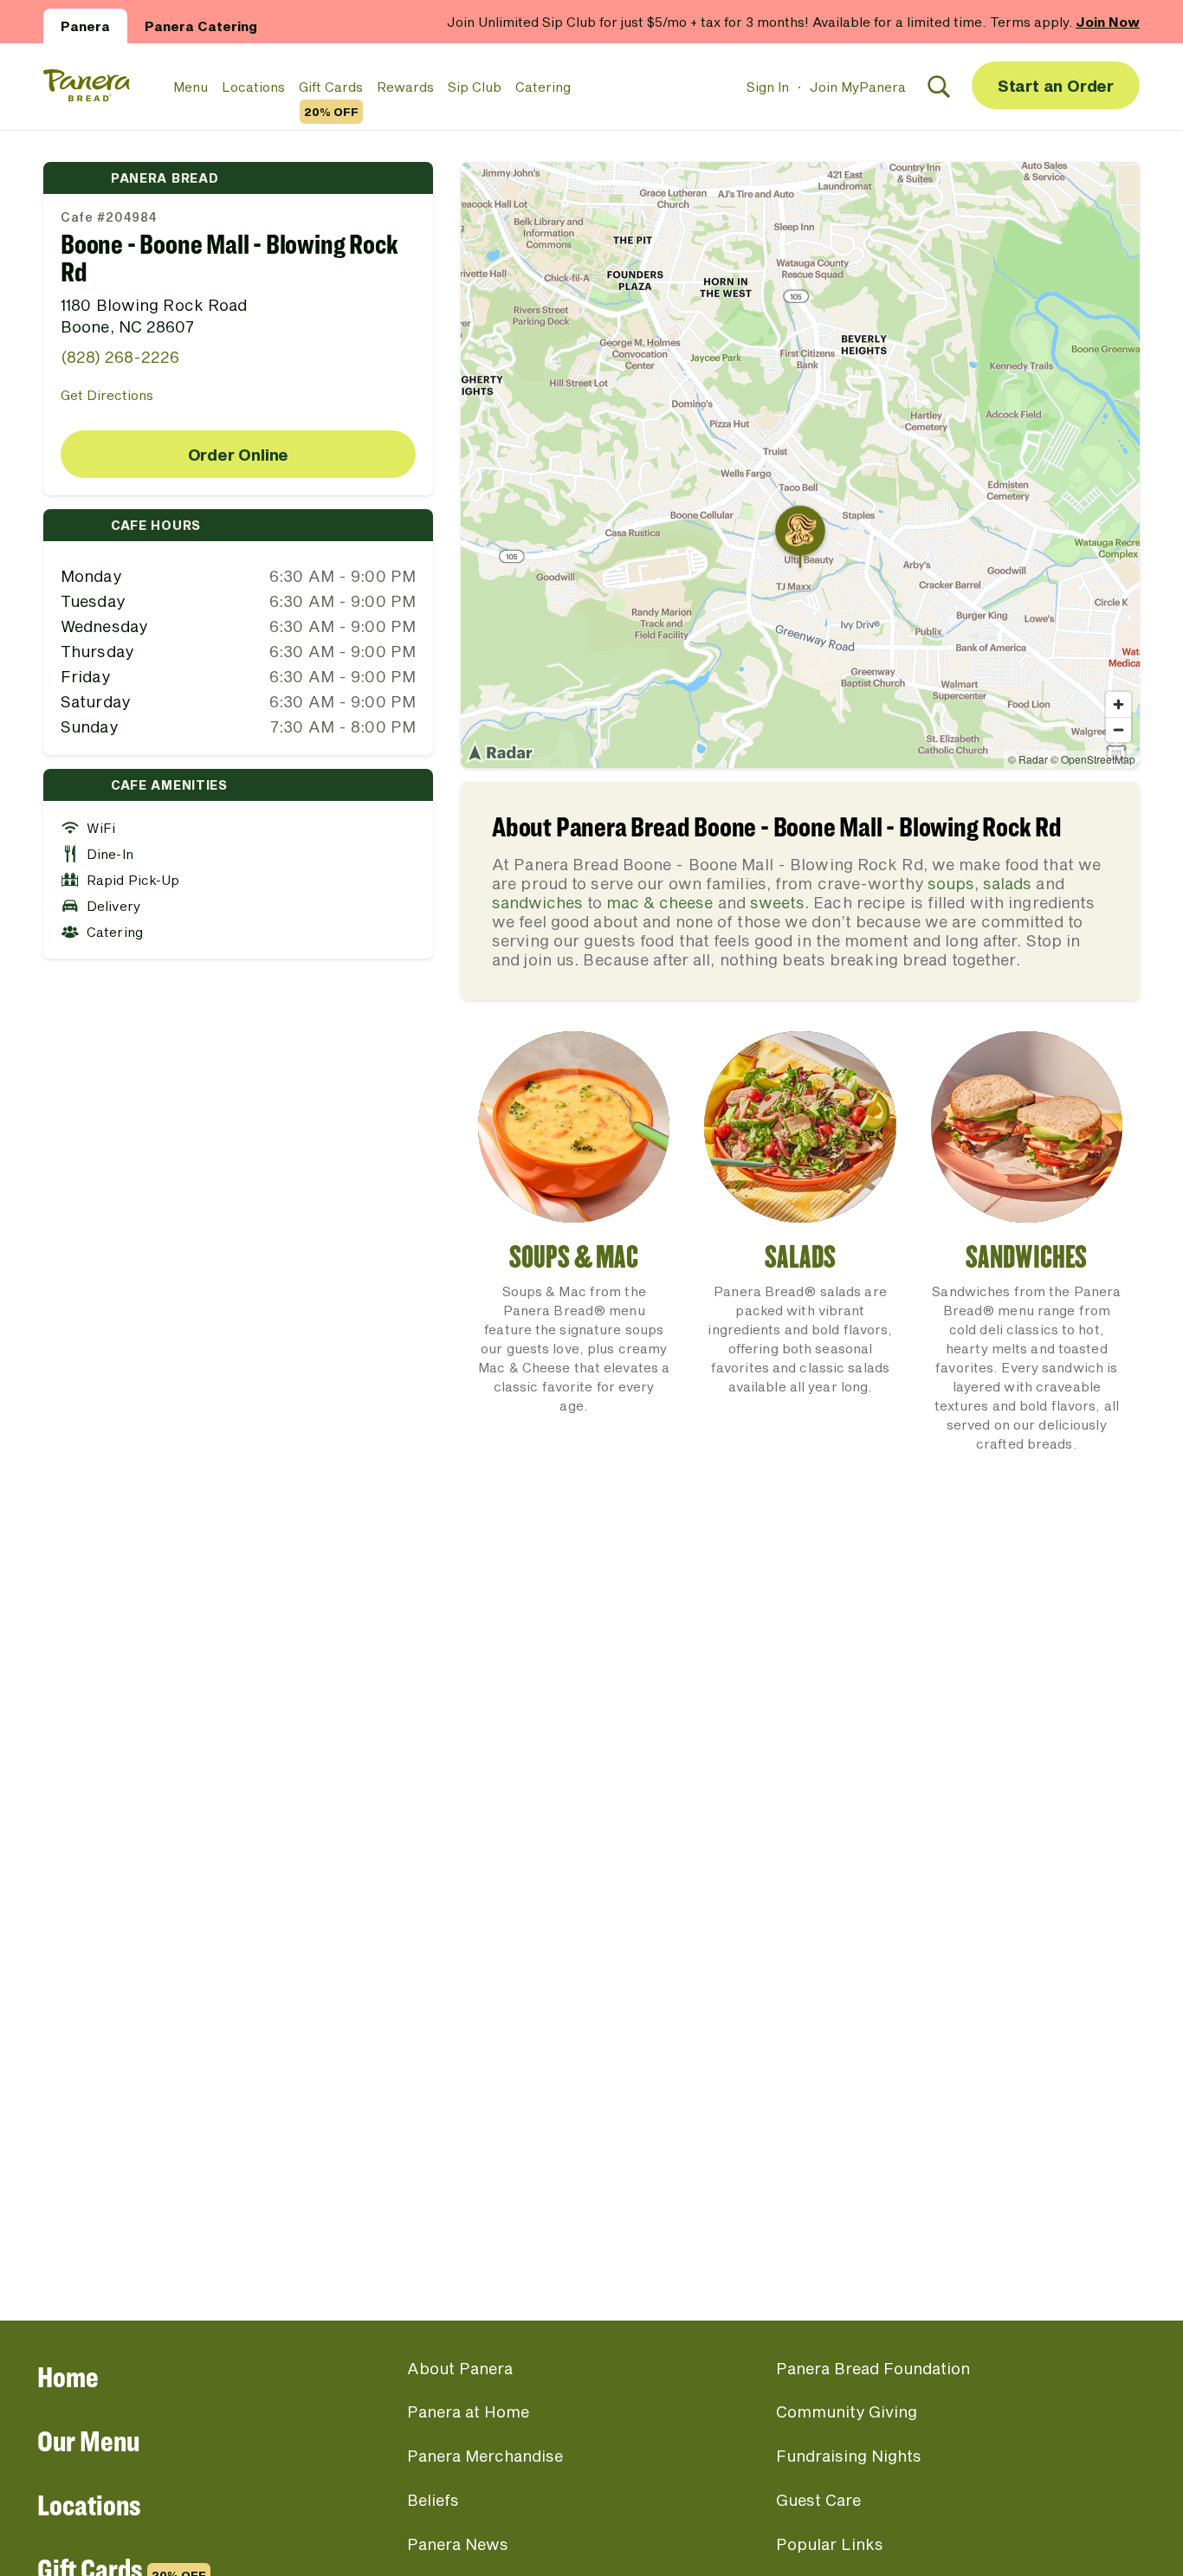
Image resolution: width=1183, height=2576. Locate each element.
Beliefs (433, 2500)
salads (1007, 883)
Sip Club (475, 87)
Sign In (768, 87)
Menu (191, 87)
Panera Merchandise (485, 2456)
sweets (777, 902)
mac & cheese (659, 902)
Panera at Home (468, 2411)
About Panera (460, 2368)
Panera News (458, 2544)
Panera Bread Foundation (873, 2368)
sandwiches (537, 902)
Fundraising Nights (849, 2456)
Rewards (405, 87)
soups (951, 883)
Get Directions (107, 395)
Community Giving (847, 2411)
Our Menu (88, 2440)
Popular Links (830, 2544)
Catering (543, 87)
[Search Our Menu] (939, 87)
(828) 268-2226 (120, 357)
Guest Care (818, 2500)
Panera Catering (201, 26)
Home (68, 2376)
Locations (253, 87)
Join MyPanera (858, 87)
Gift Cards (331, 87)
